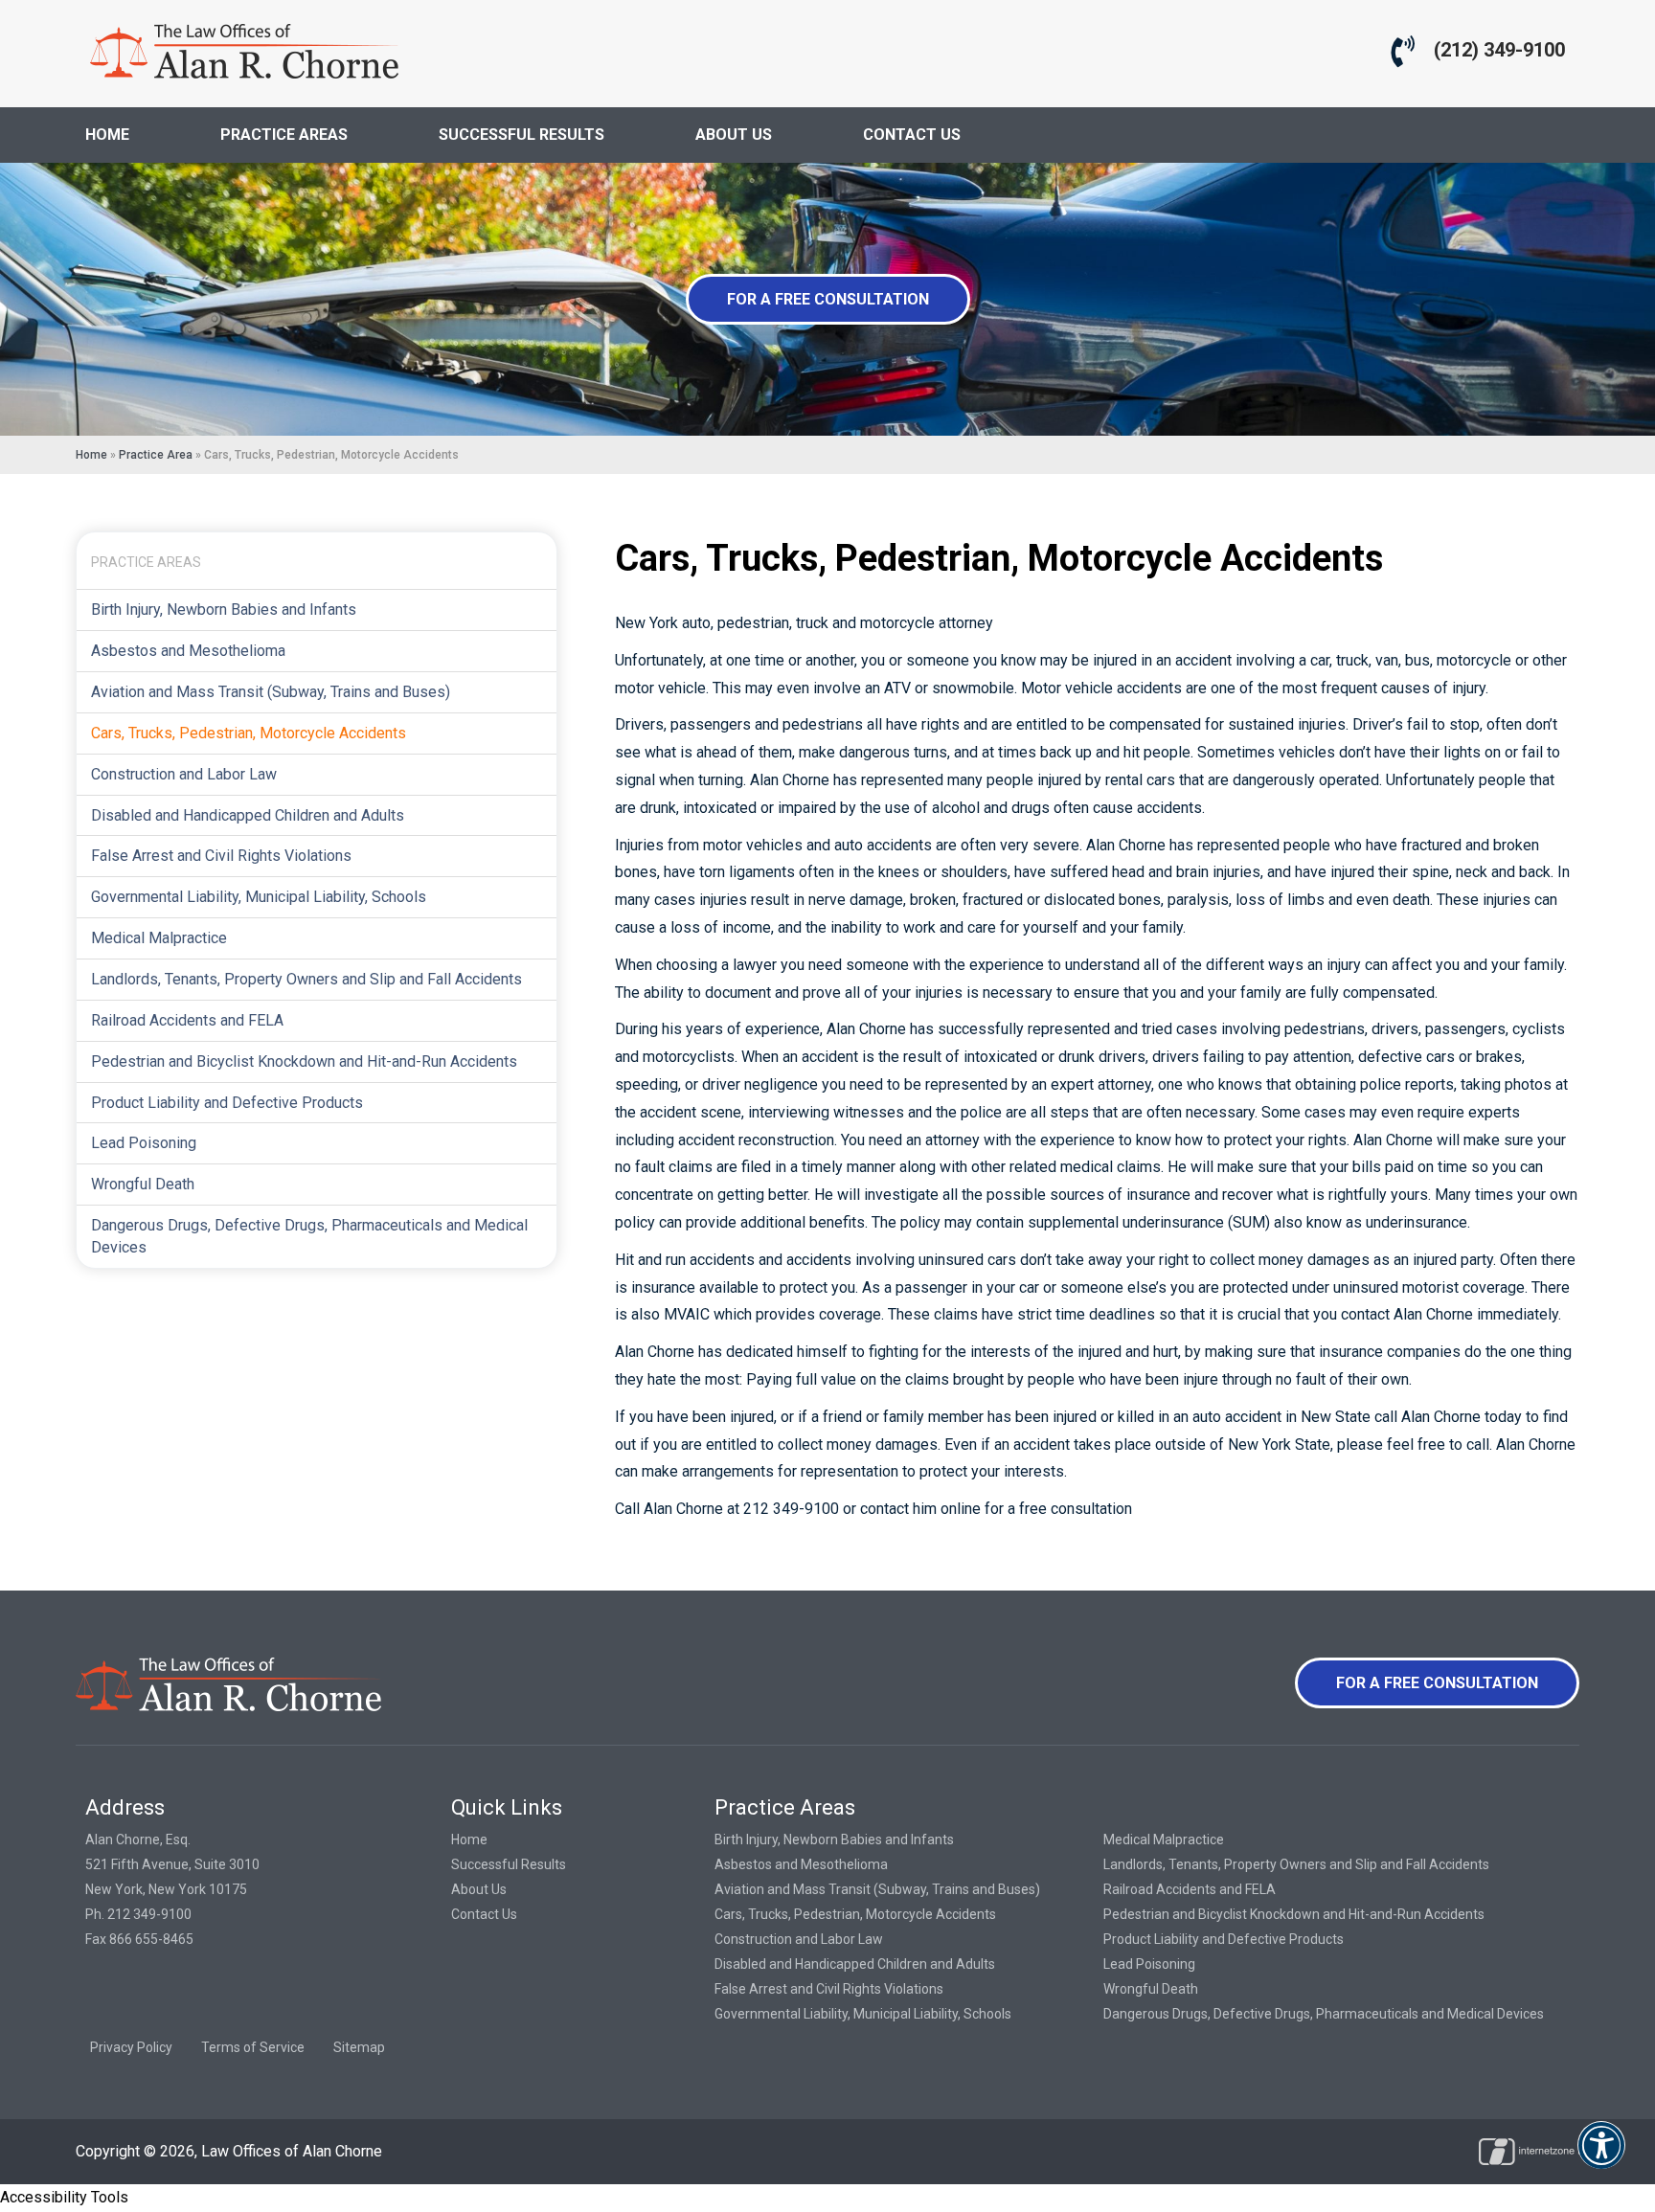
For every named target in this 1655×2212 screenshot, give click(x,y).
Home (91, 455)
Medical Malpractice (159, 938)
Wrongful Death (143, 1184)
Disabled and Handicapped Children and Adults (248, 815)
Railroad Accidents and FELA (187, 1020)
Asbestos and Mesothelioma (188, 651)
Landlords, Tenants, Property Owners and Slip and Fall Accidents (306, 979)
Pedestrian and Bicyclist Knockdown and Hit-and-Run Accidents (304, 1061)
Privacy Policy (131, 2047)
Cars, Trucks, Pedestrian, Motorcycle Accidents (249, 733)
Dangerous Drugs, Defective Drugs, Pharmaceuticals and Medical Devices (309, 1236)
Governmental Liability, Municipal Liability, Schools (259, 897)
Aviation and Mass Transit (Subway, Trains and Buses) (271, 692)
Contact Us (484, 1914)
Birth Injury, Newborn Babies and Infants (224, 609)
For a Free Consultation (828, 299)
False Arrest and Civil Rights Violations (221, 856)
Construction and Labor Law (184, 774)
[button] (1601, 2158)
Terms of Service (253, 2047)
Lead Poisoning (144, 1143)
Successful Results (509, 1864)
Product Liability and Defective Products (227, 1103)
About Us (479, 1889)
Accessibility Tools (64, 2197)
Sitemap (359, 2047)
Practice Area (156, 455)
